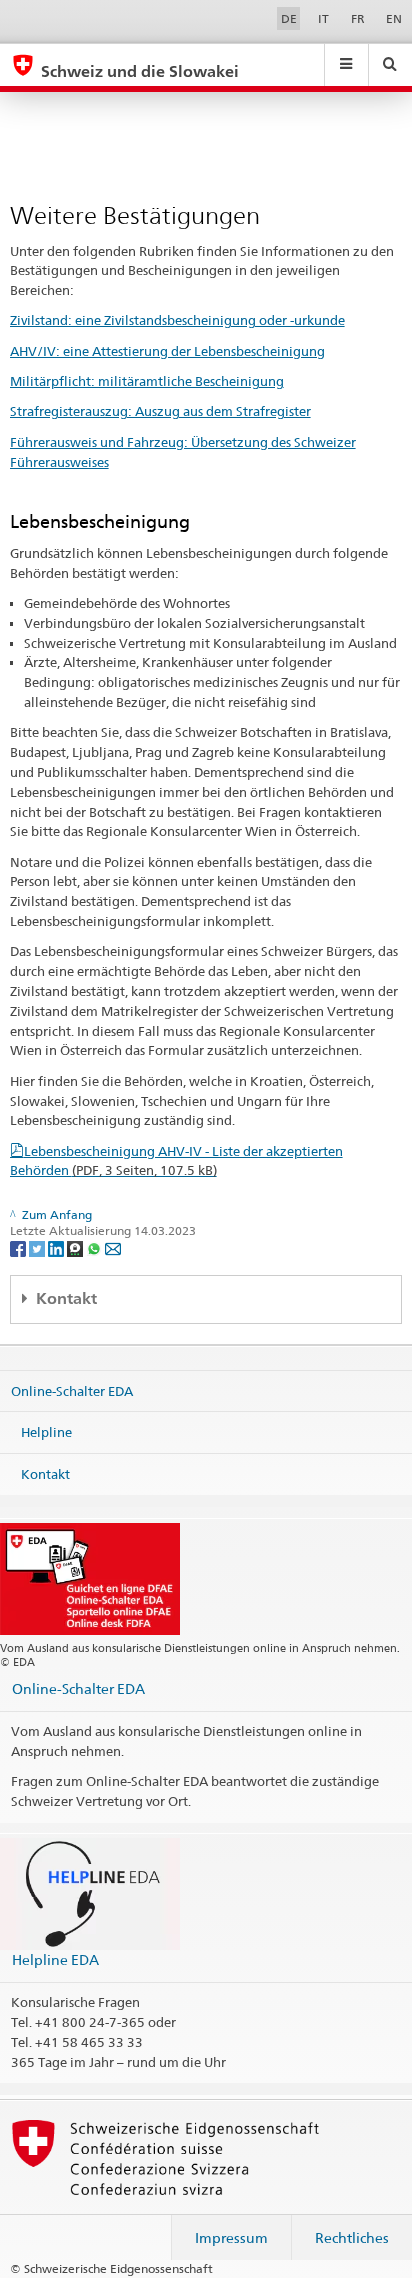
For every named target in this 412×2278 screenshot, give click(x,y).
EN (394, 18)
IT (323, 18)
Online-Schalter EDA (72, 1390)
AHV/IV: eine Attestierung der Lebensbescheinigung (167, 351)
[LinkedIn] (57, 1247)
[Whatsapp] (95, 1247)
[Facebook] (19, 1247)
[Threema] (76, 1247)
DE (289, 18)
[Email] (113, 1247)
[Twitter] (38, 1247)
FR (358, 18)
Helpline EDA (55, 1959)
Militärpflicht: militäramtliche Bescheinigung (147, 381)
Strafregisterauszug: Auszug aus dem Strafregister (160, 411)
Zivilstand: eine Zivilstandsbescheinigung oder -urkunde (177, 320)
